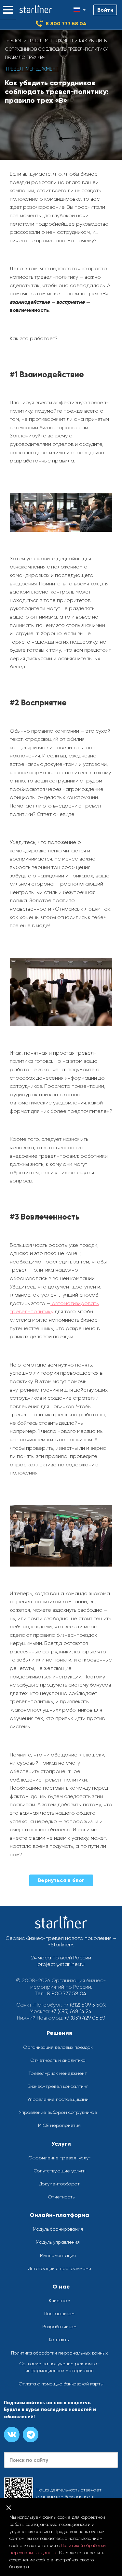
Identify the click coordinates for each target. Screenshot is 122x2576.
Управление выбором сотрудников (58, 2112)
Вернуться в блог (61, 1880)
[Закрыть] (9, 2508)
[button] (8, 10)
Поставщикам (59, 2314)
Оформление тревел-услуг (59, 2158)
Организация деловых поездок (58, 2047)
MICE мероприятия (59, 2125)
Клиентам (60, 2301)
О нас (61, 2287)
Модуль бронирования (58, 2229)
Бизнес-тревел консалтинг (58, 2086)
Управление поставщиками (58, 2099)
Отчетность (61, 2197)
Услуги (61, 2144)
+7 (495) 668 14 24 (71, 2011)
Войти (105, 10)
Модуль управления (58, 2242)
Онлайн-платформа (59, 2215)
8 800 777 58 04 (66, 24)
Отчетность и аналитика (58, 2060)
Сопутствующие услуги (60, 2171)
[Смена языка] (80, 10)
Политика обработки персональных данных (59, 2353)
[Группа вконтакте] (12, 2435)
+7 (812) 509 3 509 (84, 2005)
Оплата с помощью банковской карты (61, 2384)
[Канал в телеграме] (31, 2435)
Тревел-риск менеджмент (58, 2073)
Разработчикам (59, 2327)
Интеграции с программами (59, 2268)
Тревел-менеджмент (51, 41)
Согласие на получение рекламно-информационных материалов (60, 2367)
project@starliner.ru (61, 1964)
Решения (59, 2033)
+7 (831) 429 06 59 (85, 2018)
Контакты (59, 2340)
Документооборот (59, 2184)
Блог (16, 41)
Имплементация (58, 2255)
